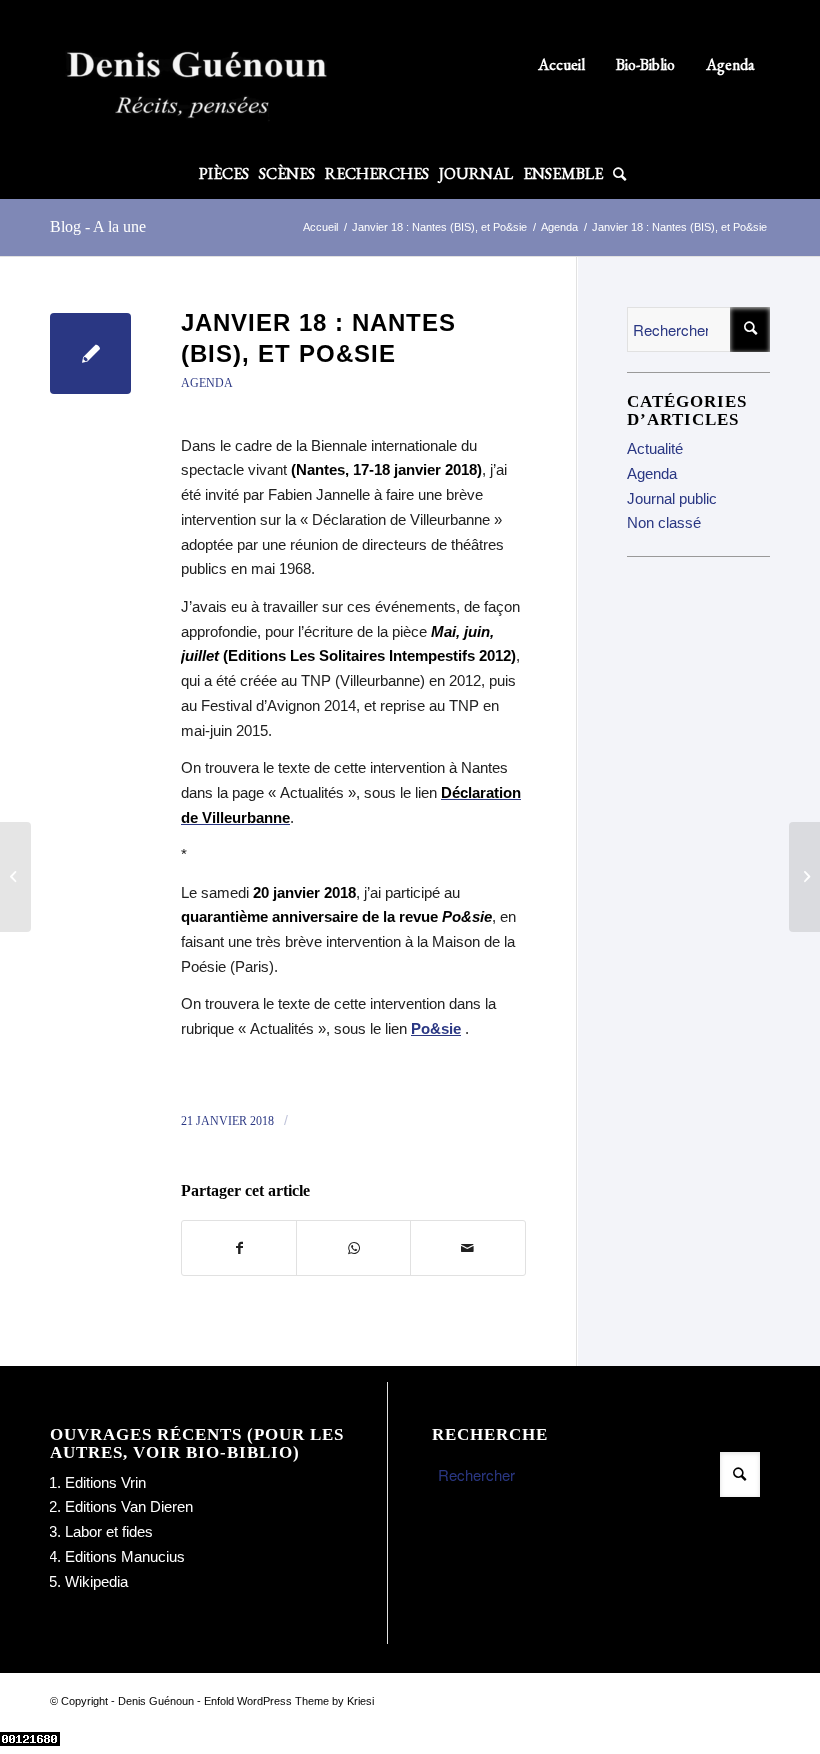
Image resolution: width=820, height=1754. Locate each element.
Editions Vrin (105, 1482)
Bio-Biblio (645, 64)
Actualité (655, 448)
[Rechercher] (617, 174)
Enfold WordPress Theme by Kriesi (289, 1701)
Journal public (672, 498)
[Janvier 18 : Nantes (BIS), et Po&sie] (90, 353)
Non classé (664, 522)
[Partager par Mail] (467, 1248)
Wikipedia (96, 1581)
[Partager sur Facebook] (239, 1248)
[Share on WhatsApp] (353, 1248)
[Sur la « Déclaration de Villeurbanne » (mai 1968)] (15, 877)
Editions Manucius (125, 1556)
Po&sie (436, 1028)
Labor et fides (109, 1531)
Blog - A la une (98, 226)
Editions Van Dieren (129, 1506)
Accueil (561, 64)
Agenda (730, 64)
